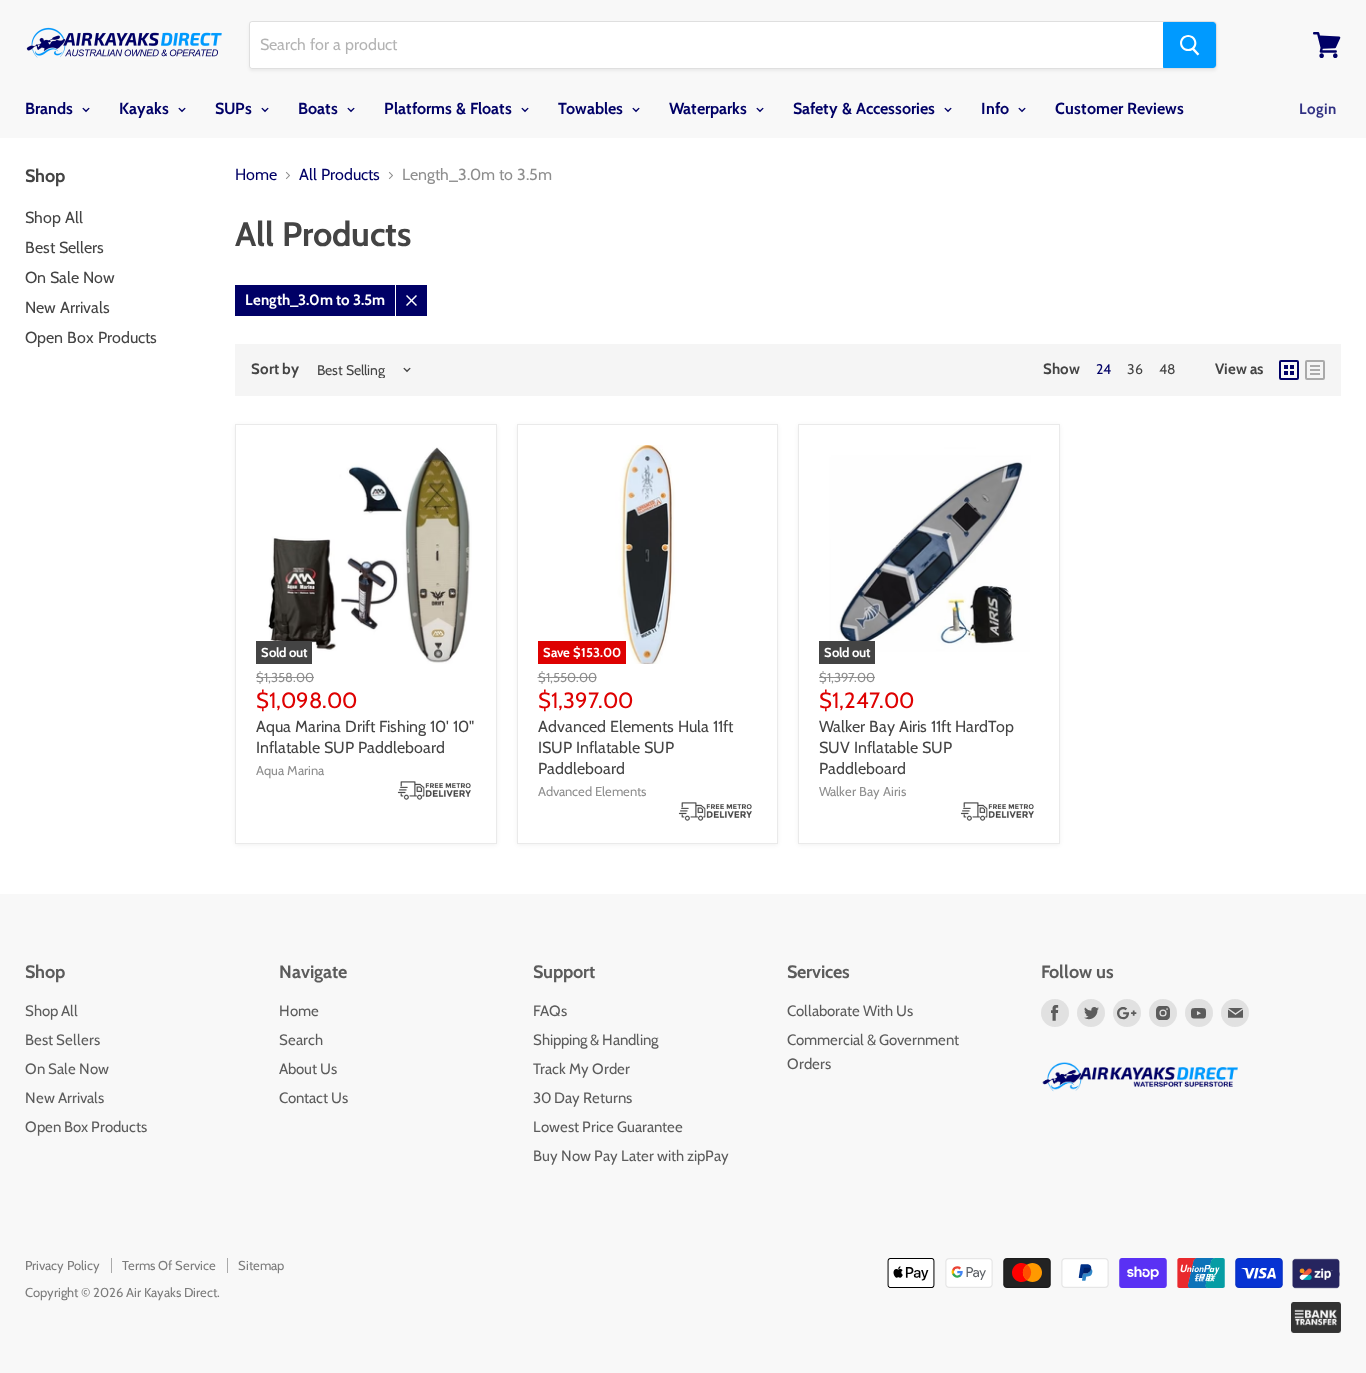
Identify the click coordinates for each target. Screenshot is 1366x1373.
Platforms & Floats (450, 108)
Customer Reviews (1119, 108)
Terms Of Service (169, 1265)
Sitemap (261, 1265)
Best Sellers (64, 247)
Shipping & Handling (595, 1040)
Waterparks (710, 108)
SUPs (235, 108)
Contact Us (313, 1098)
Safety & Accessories (866, 108)
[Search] (1189, 45)
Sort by (275, 369)
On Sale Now (70, 277)
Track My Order (581, 1069)
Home (256, 175)
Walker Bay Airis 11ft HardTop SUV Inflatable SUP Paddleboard (916, 747)
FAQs (550, 1011)
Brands (51, 108)
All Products (339, 175)
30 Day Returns (582, 1098)
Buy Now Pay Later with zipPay (631, 1156)
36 (1135, 369)
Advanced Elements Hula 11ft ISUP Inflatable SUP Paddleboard (635, 747)
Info (997, 108)
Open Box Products (91, 337)
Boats (320, 108)
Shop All (54, 217)
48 (1167, 369)
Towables (592, 108)
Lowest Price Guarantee (608, 1127)
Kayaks (146, 108)
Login (1317, 109)
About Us (308, 1069)
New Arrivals (67, 307)
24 (1103, 369)
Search (301, 1040)
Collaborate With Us (850, 1011)
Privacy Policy (62, 1265)
